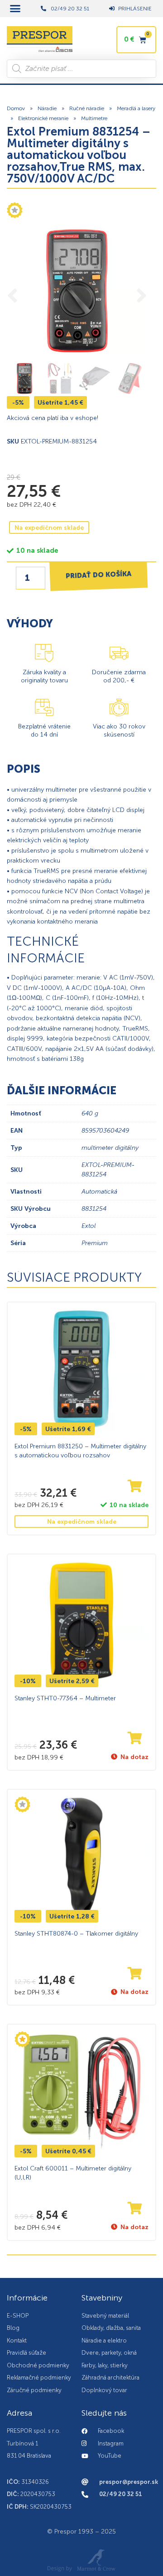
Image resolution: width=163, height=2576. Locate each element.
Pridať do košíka (99, 575)
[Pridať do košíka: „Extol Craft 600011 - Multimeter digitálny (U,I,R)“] (135, 2209)
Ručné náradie (87, 108)
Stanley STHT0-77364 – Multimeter (65, 1699)
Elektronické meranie (43, 118)
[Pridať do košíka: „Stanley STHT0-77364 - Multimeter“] (135, 1739)
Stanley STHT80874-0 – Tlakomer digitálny (76, 1934)
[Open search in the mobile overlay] (81, 69)
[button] (15, 9)
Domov (16, 108)
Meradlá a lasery (136, 108)
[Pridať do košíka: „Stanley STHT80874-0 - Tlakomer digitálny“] (135, 1974)
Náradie (47, 108)
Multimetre (94, 118)
